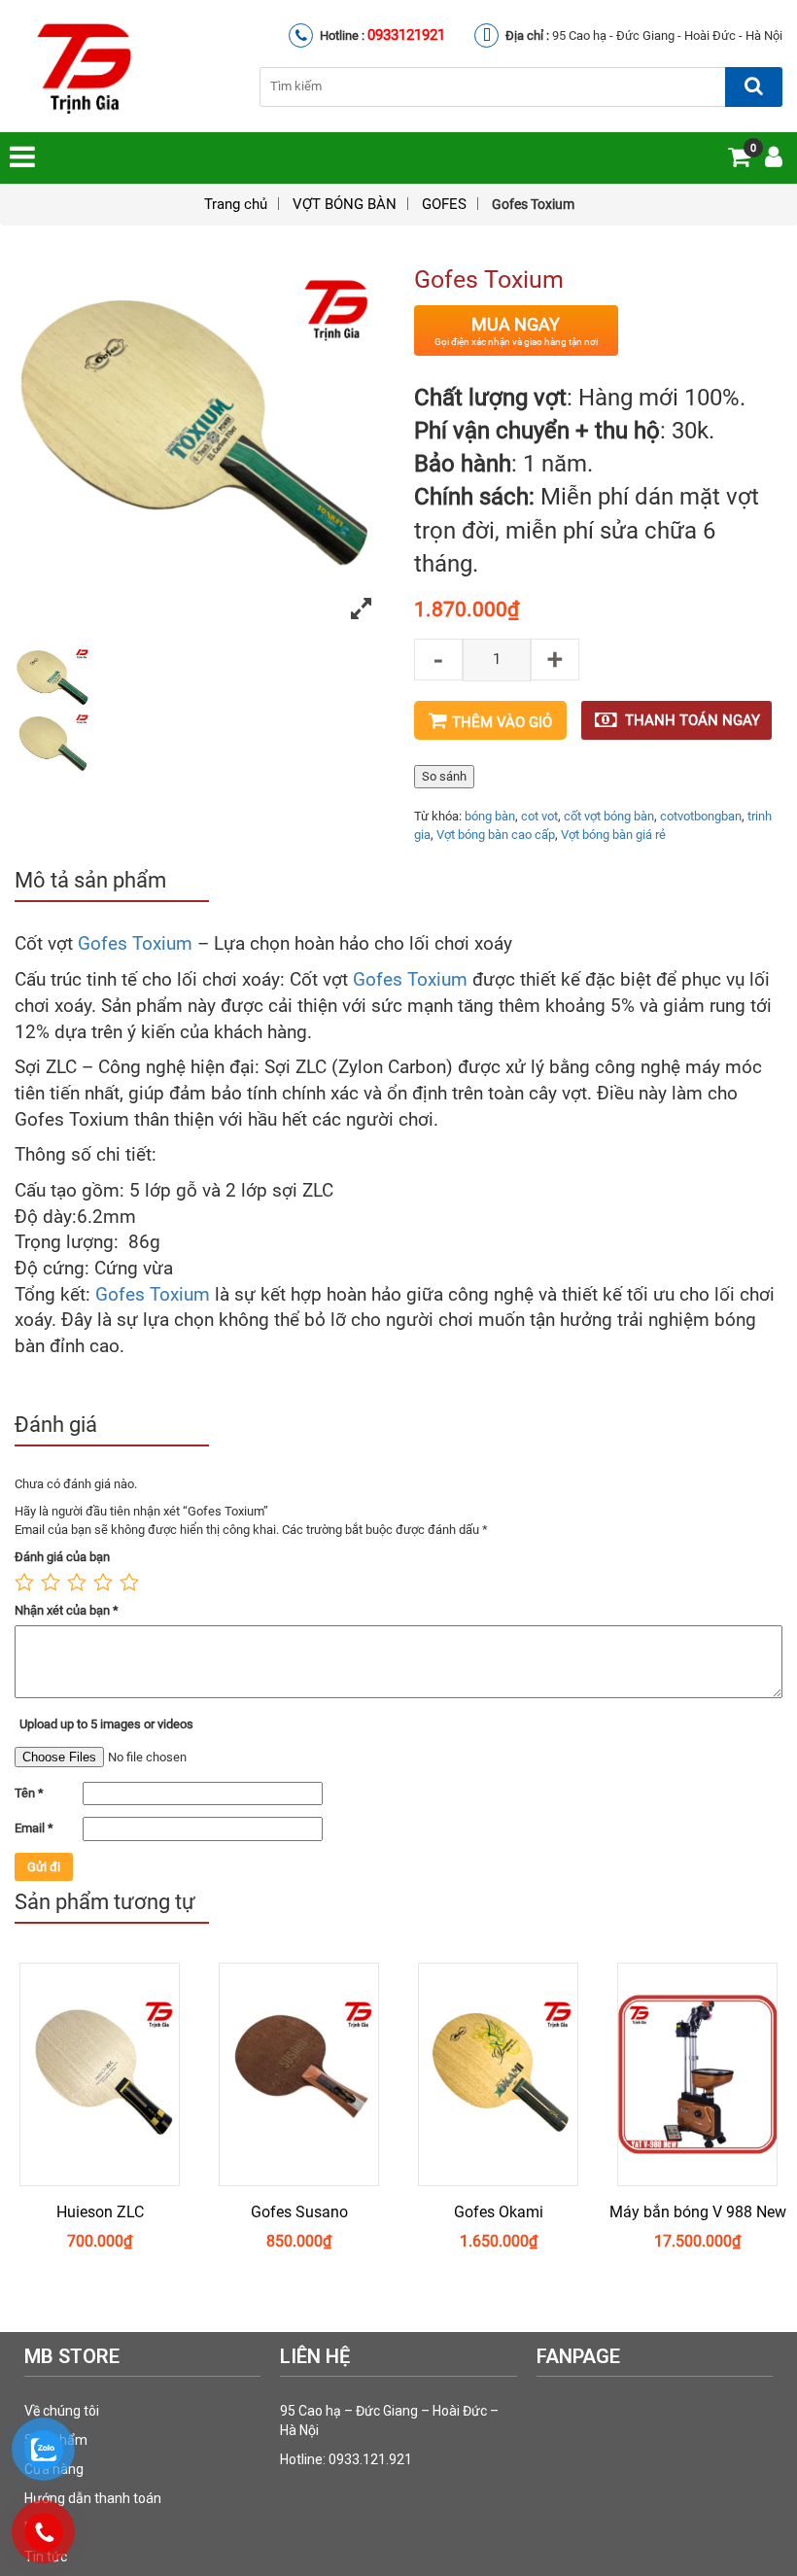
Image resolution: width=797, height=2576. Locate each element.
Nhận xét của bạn (67, 1610)
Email (34, 1828)
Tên (29, 1793)
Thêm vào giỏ (502, 722)
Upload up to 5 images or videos (106, 1724)
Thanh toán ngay (693, 720)
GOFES (444, 204)
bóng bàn (490, 816)
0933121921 (406, 35)
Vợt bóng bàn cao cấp (496, 835)
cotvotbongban (701, 816)
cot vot (539, 816)
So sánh (444, 776)
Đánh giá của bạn (62, 1557)
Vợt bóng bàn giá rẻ (613, 835)
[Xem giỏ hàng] (739, 161)
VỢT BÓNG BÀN (345, 204)
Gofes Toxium (135, 944)
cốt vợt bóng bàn (609, 816)
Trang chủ (236, 204)
